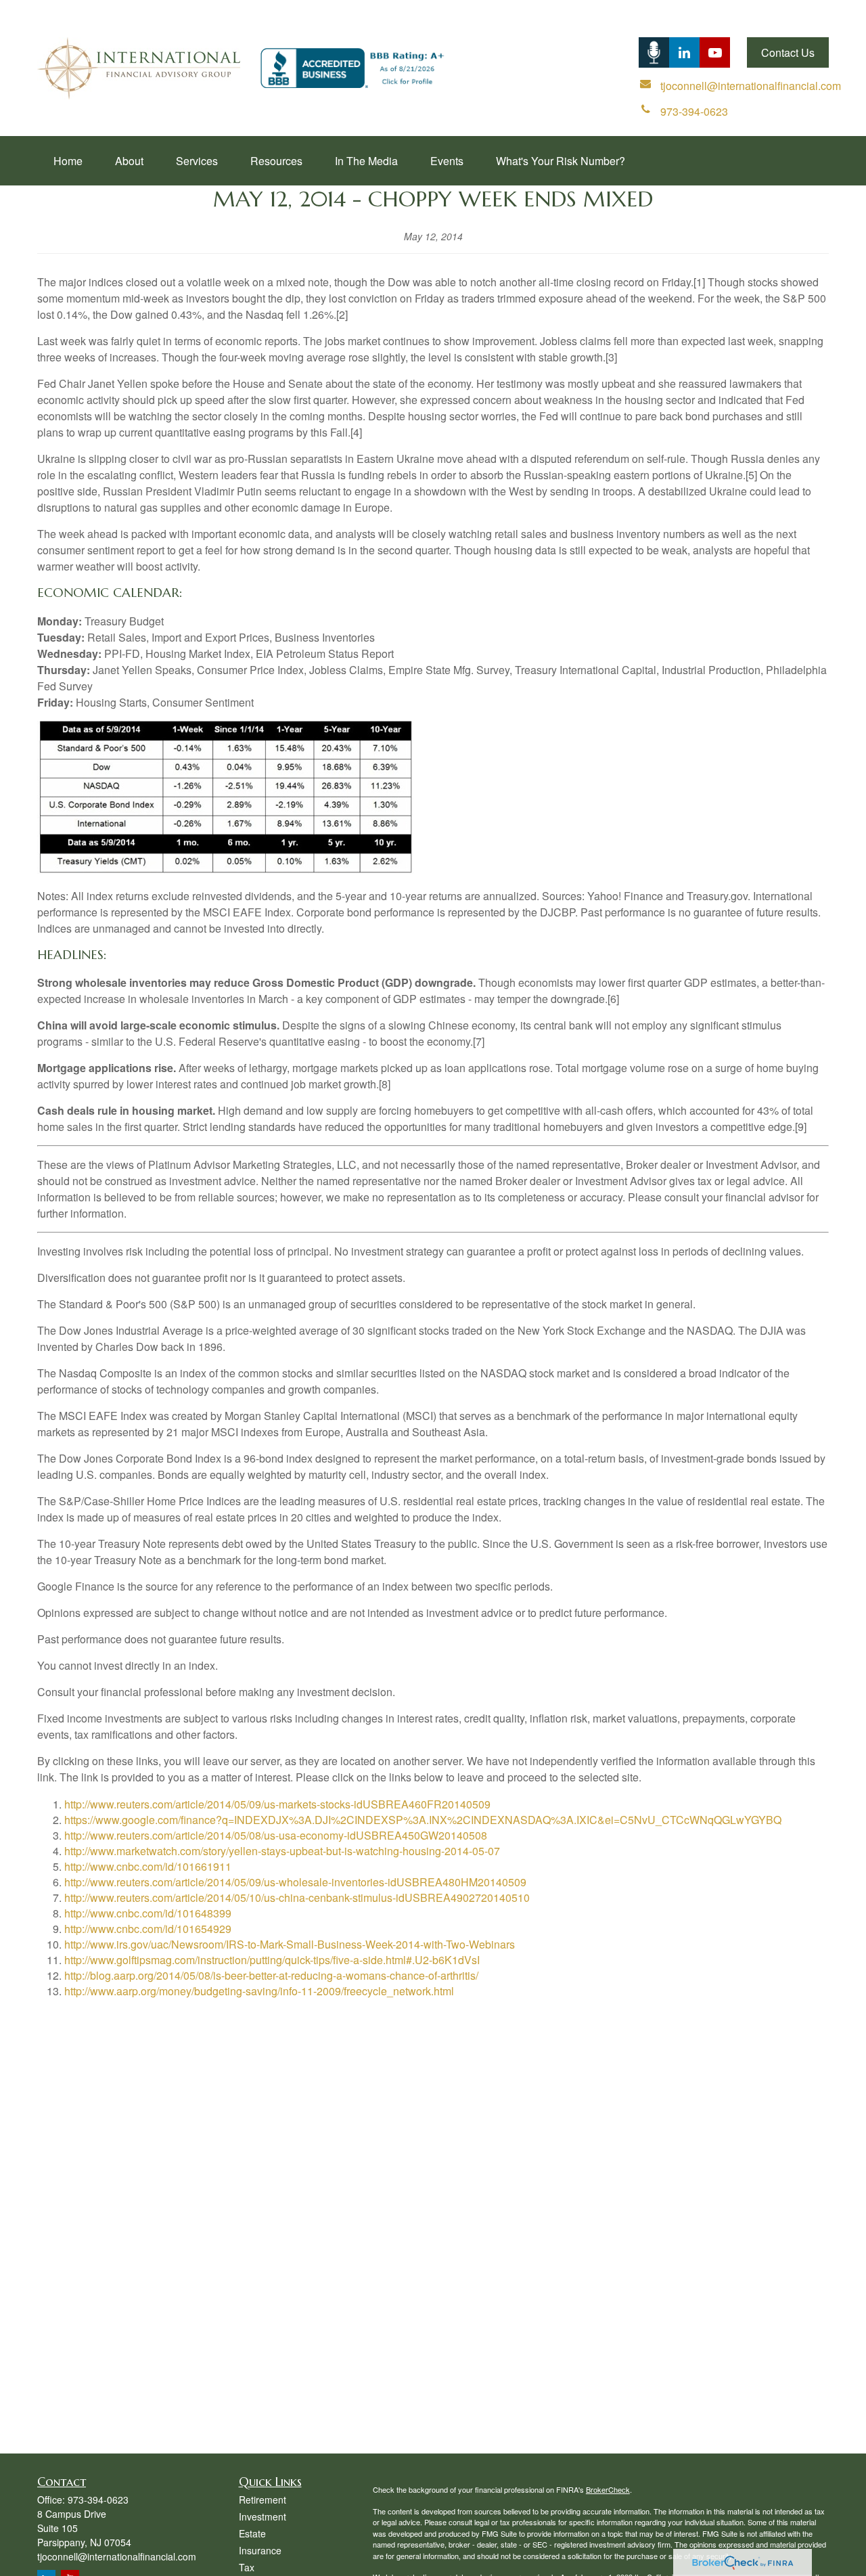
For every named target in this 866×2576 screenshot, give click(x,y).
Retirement (263, 2500)
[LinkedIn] (654, 52)
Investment (263, 2516)
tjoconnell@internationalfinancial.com (117, 2556)
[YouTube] (715, 52)
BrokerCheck (608, 2489)
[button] (68, 161)
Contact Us (788, 52)
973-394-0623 (98, 2500)
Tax (247, 2567)
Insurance (260, 2550)
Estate (252, 2533)
